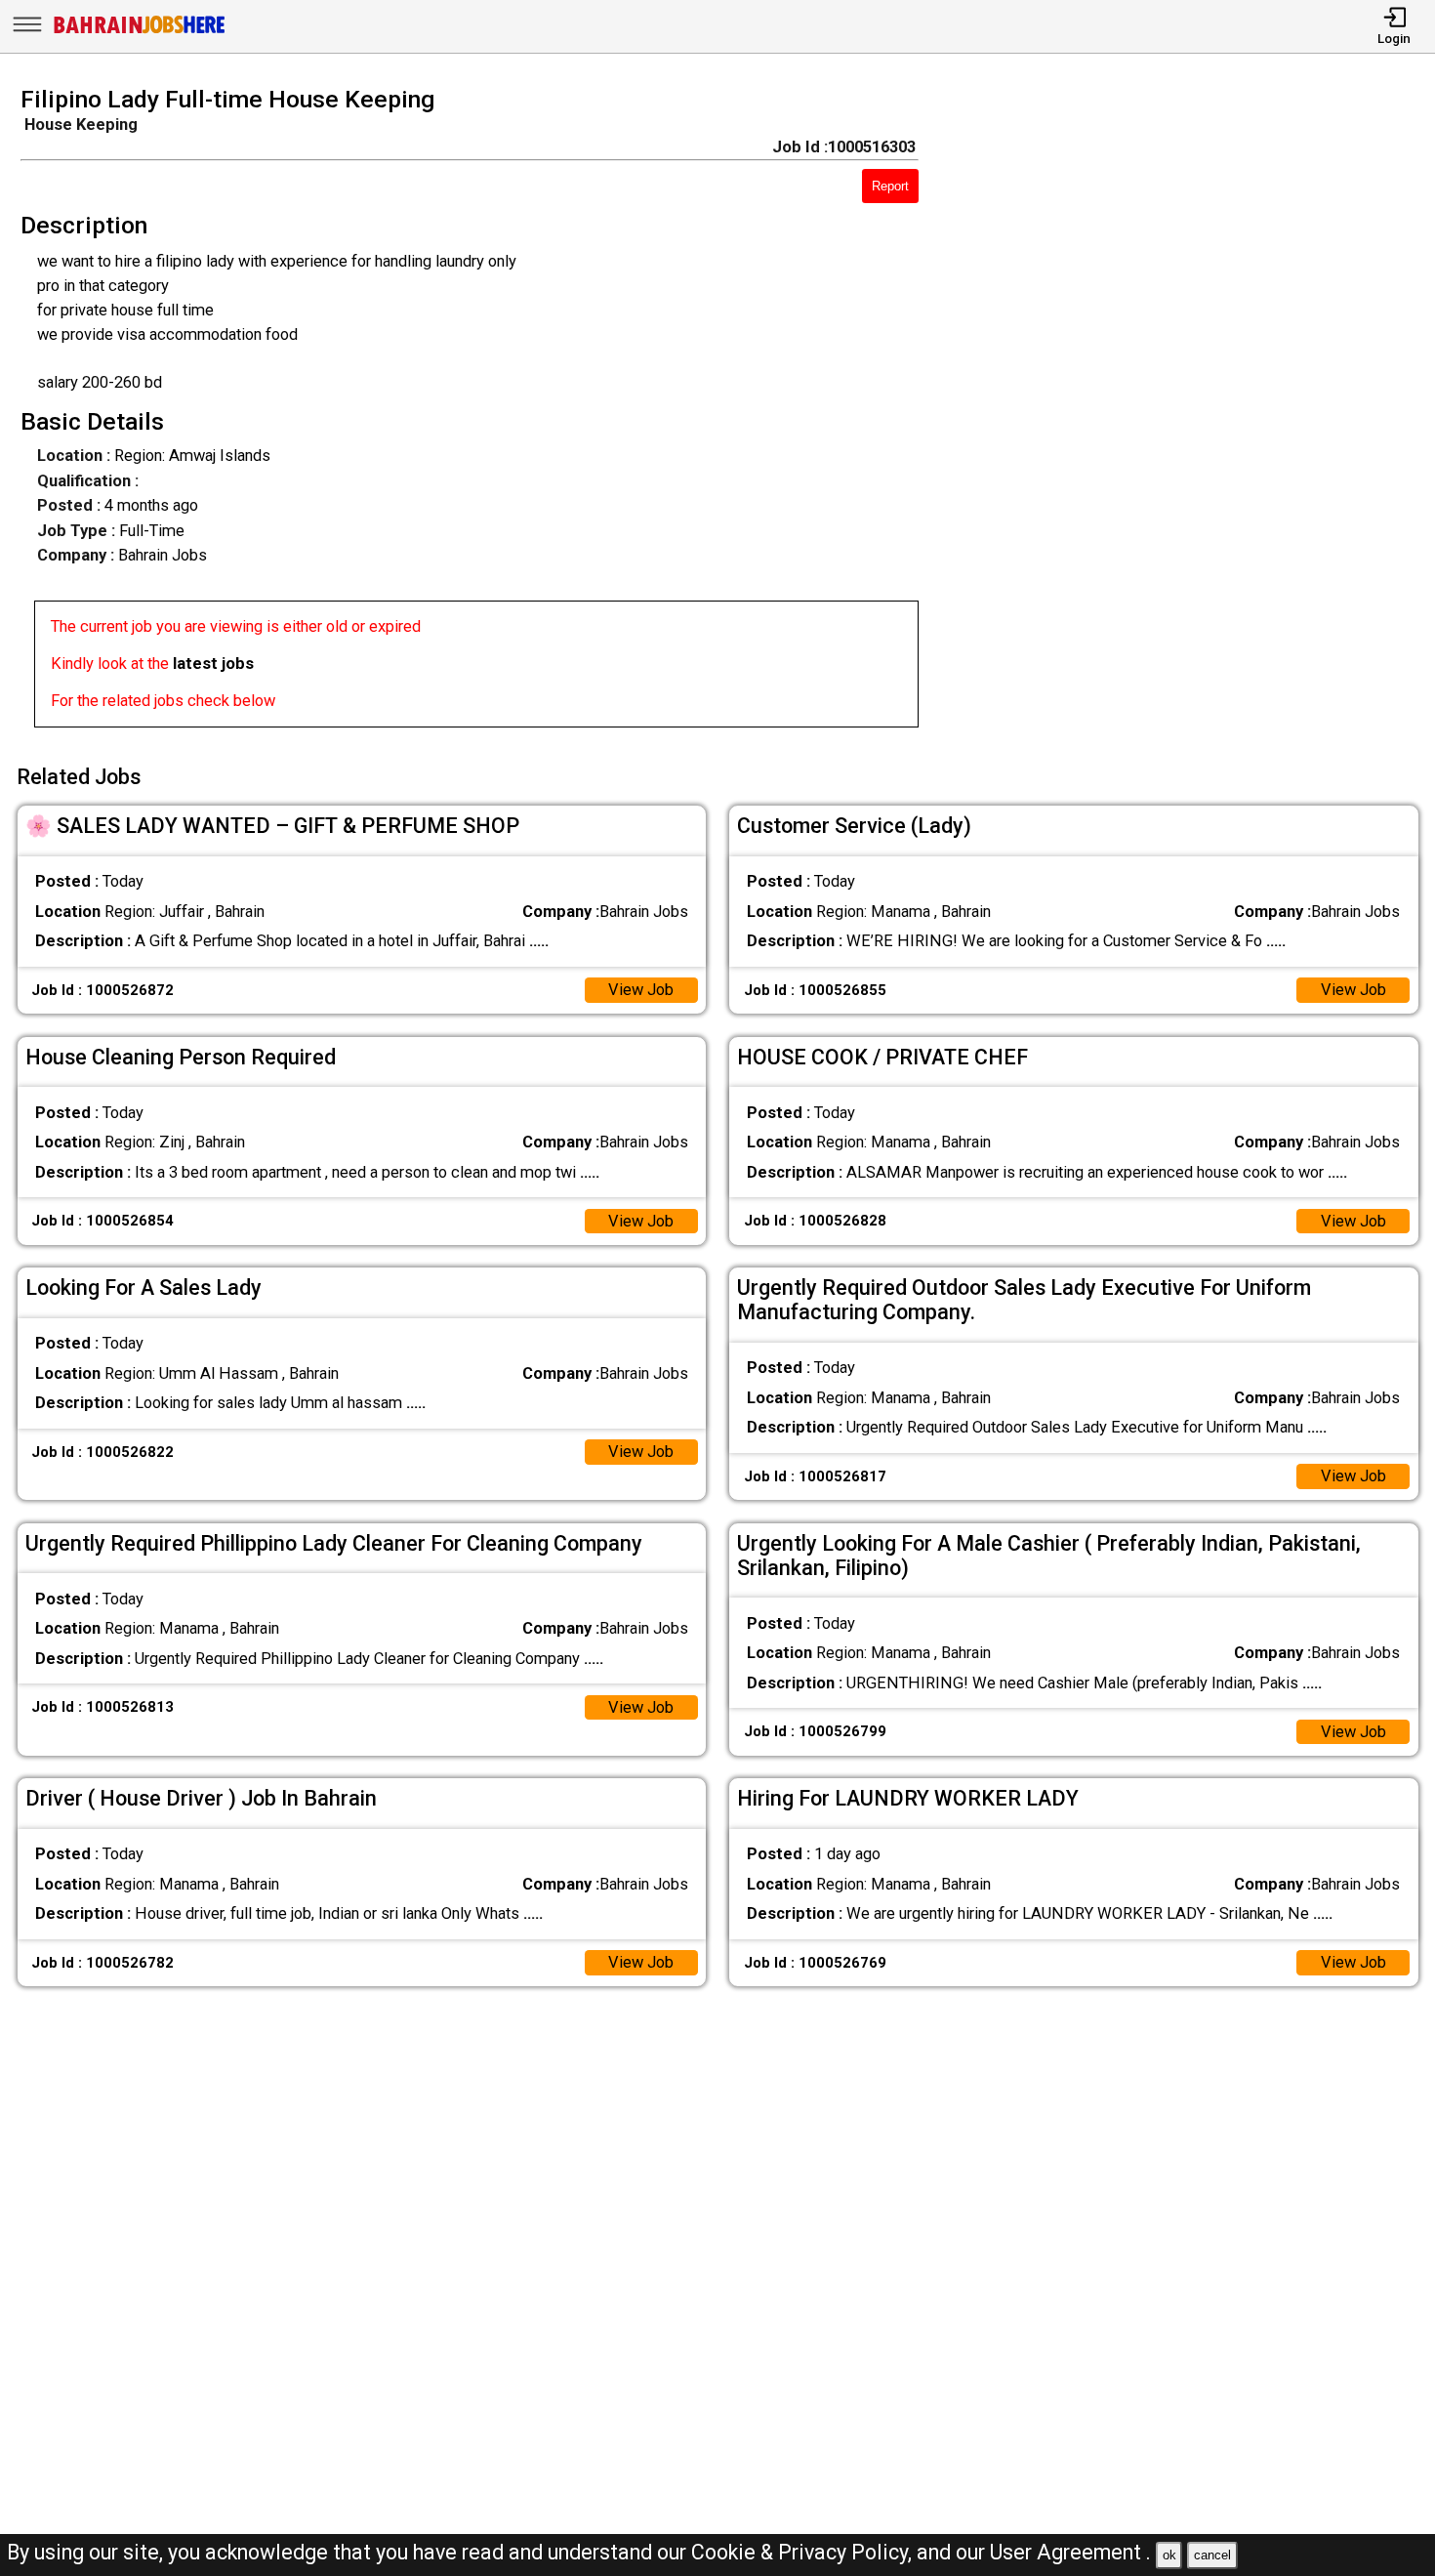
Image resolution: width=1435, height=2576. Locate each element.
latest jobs (213, 664)
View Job (641, 990)
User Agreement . (1070, 2552)
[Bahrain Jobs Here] (140, 32)
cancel (1212, 2555)
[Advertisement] (1195, 413)
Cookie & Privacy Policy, (804, 2552)
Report (890, 186)
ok (1169, 2555)
